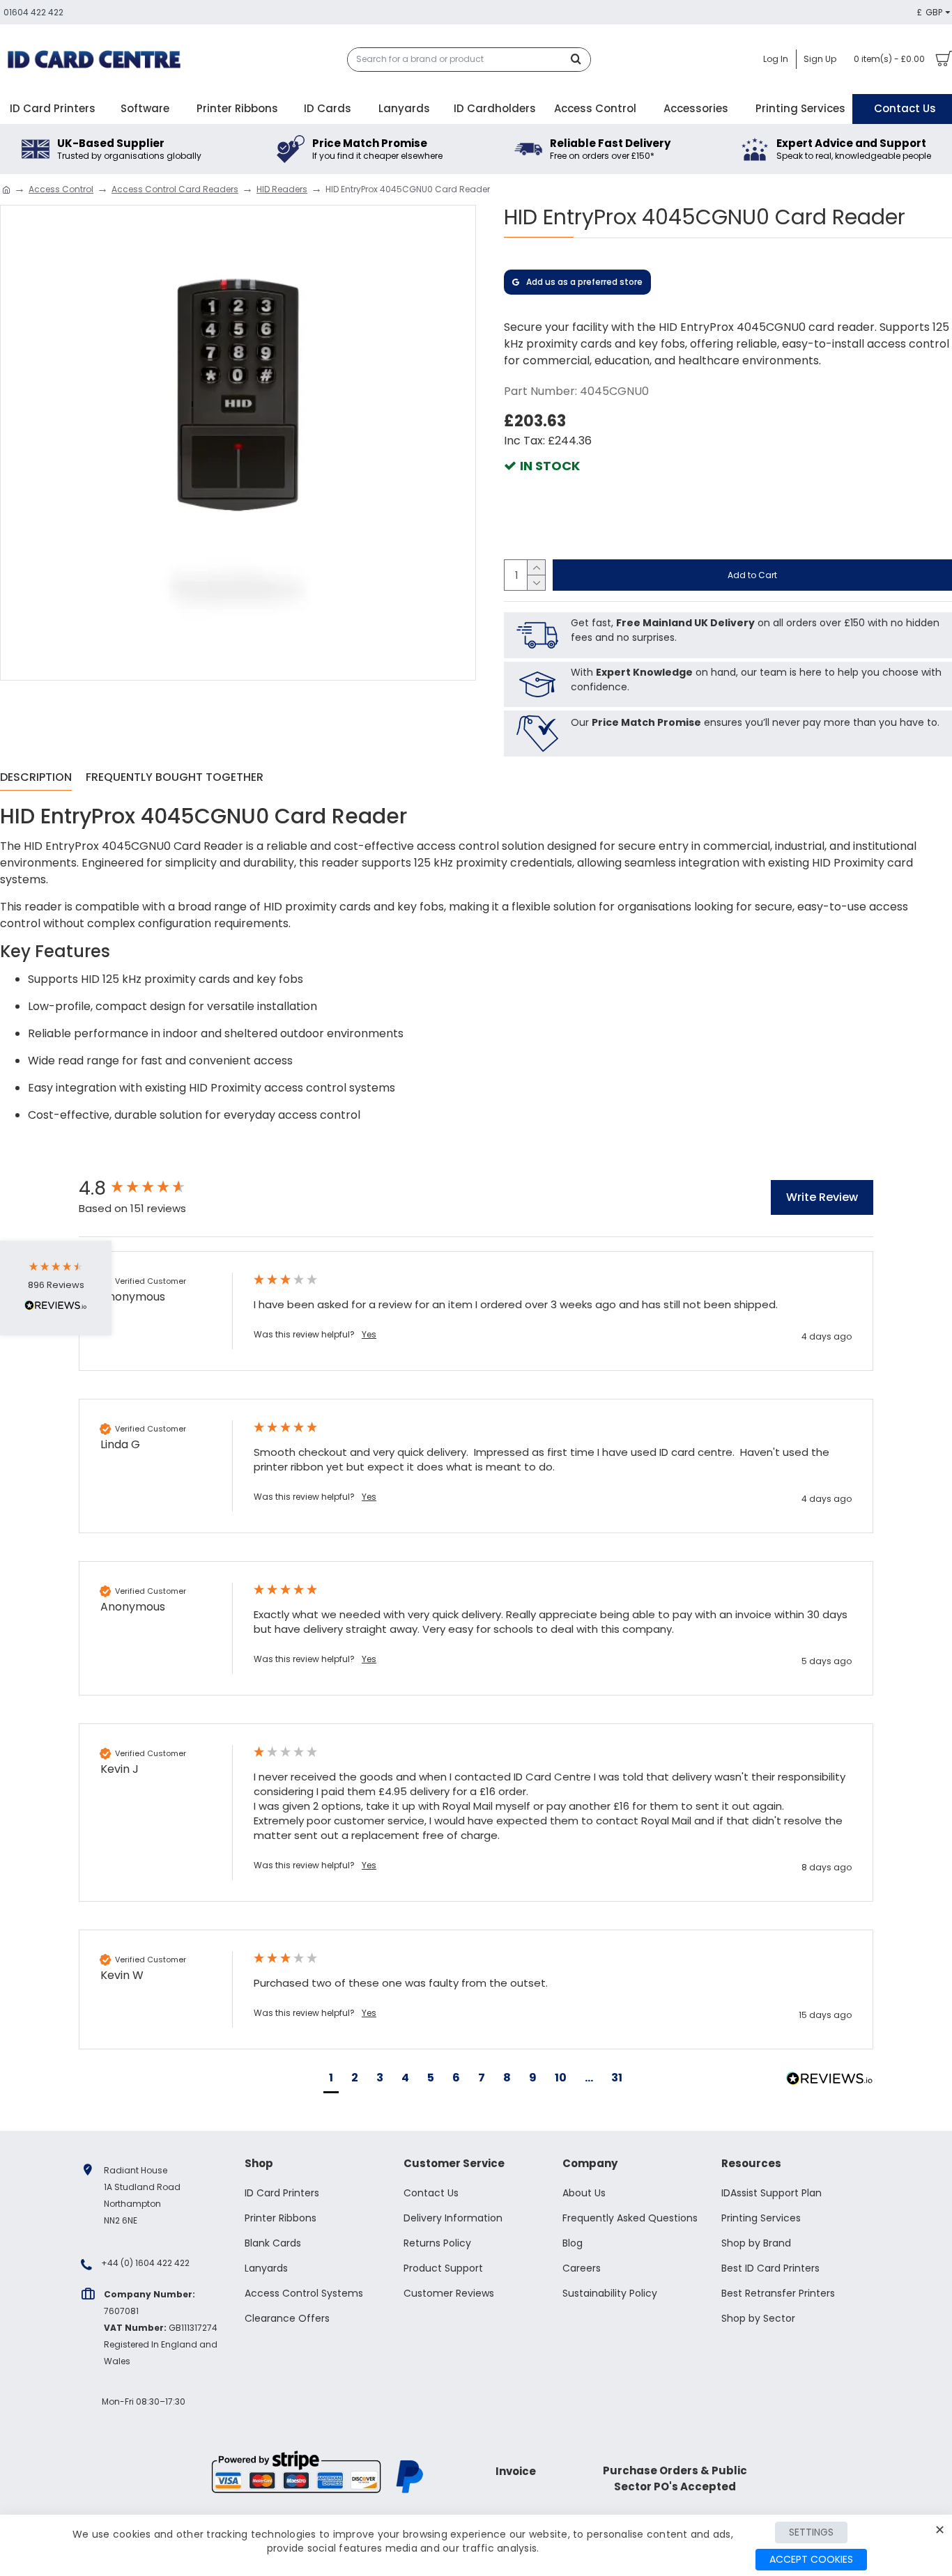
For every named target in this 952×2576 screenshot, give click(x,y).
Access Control (61, 189)
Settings (811, 2532)
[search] (580, 60)
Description (36, 778)
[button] (331, 2080)
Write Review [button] (822, 1197)
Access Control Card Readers (175, 189)
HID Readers (282, 189)
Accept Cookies (811, 2559)
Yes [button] (369, 1335)
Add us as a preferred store (584, 282)
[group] (152, 1188)
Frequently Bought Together (175, 778)
